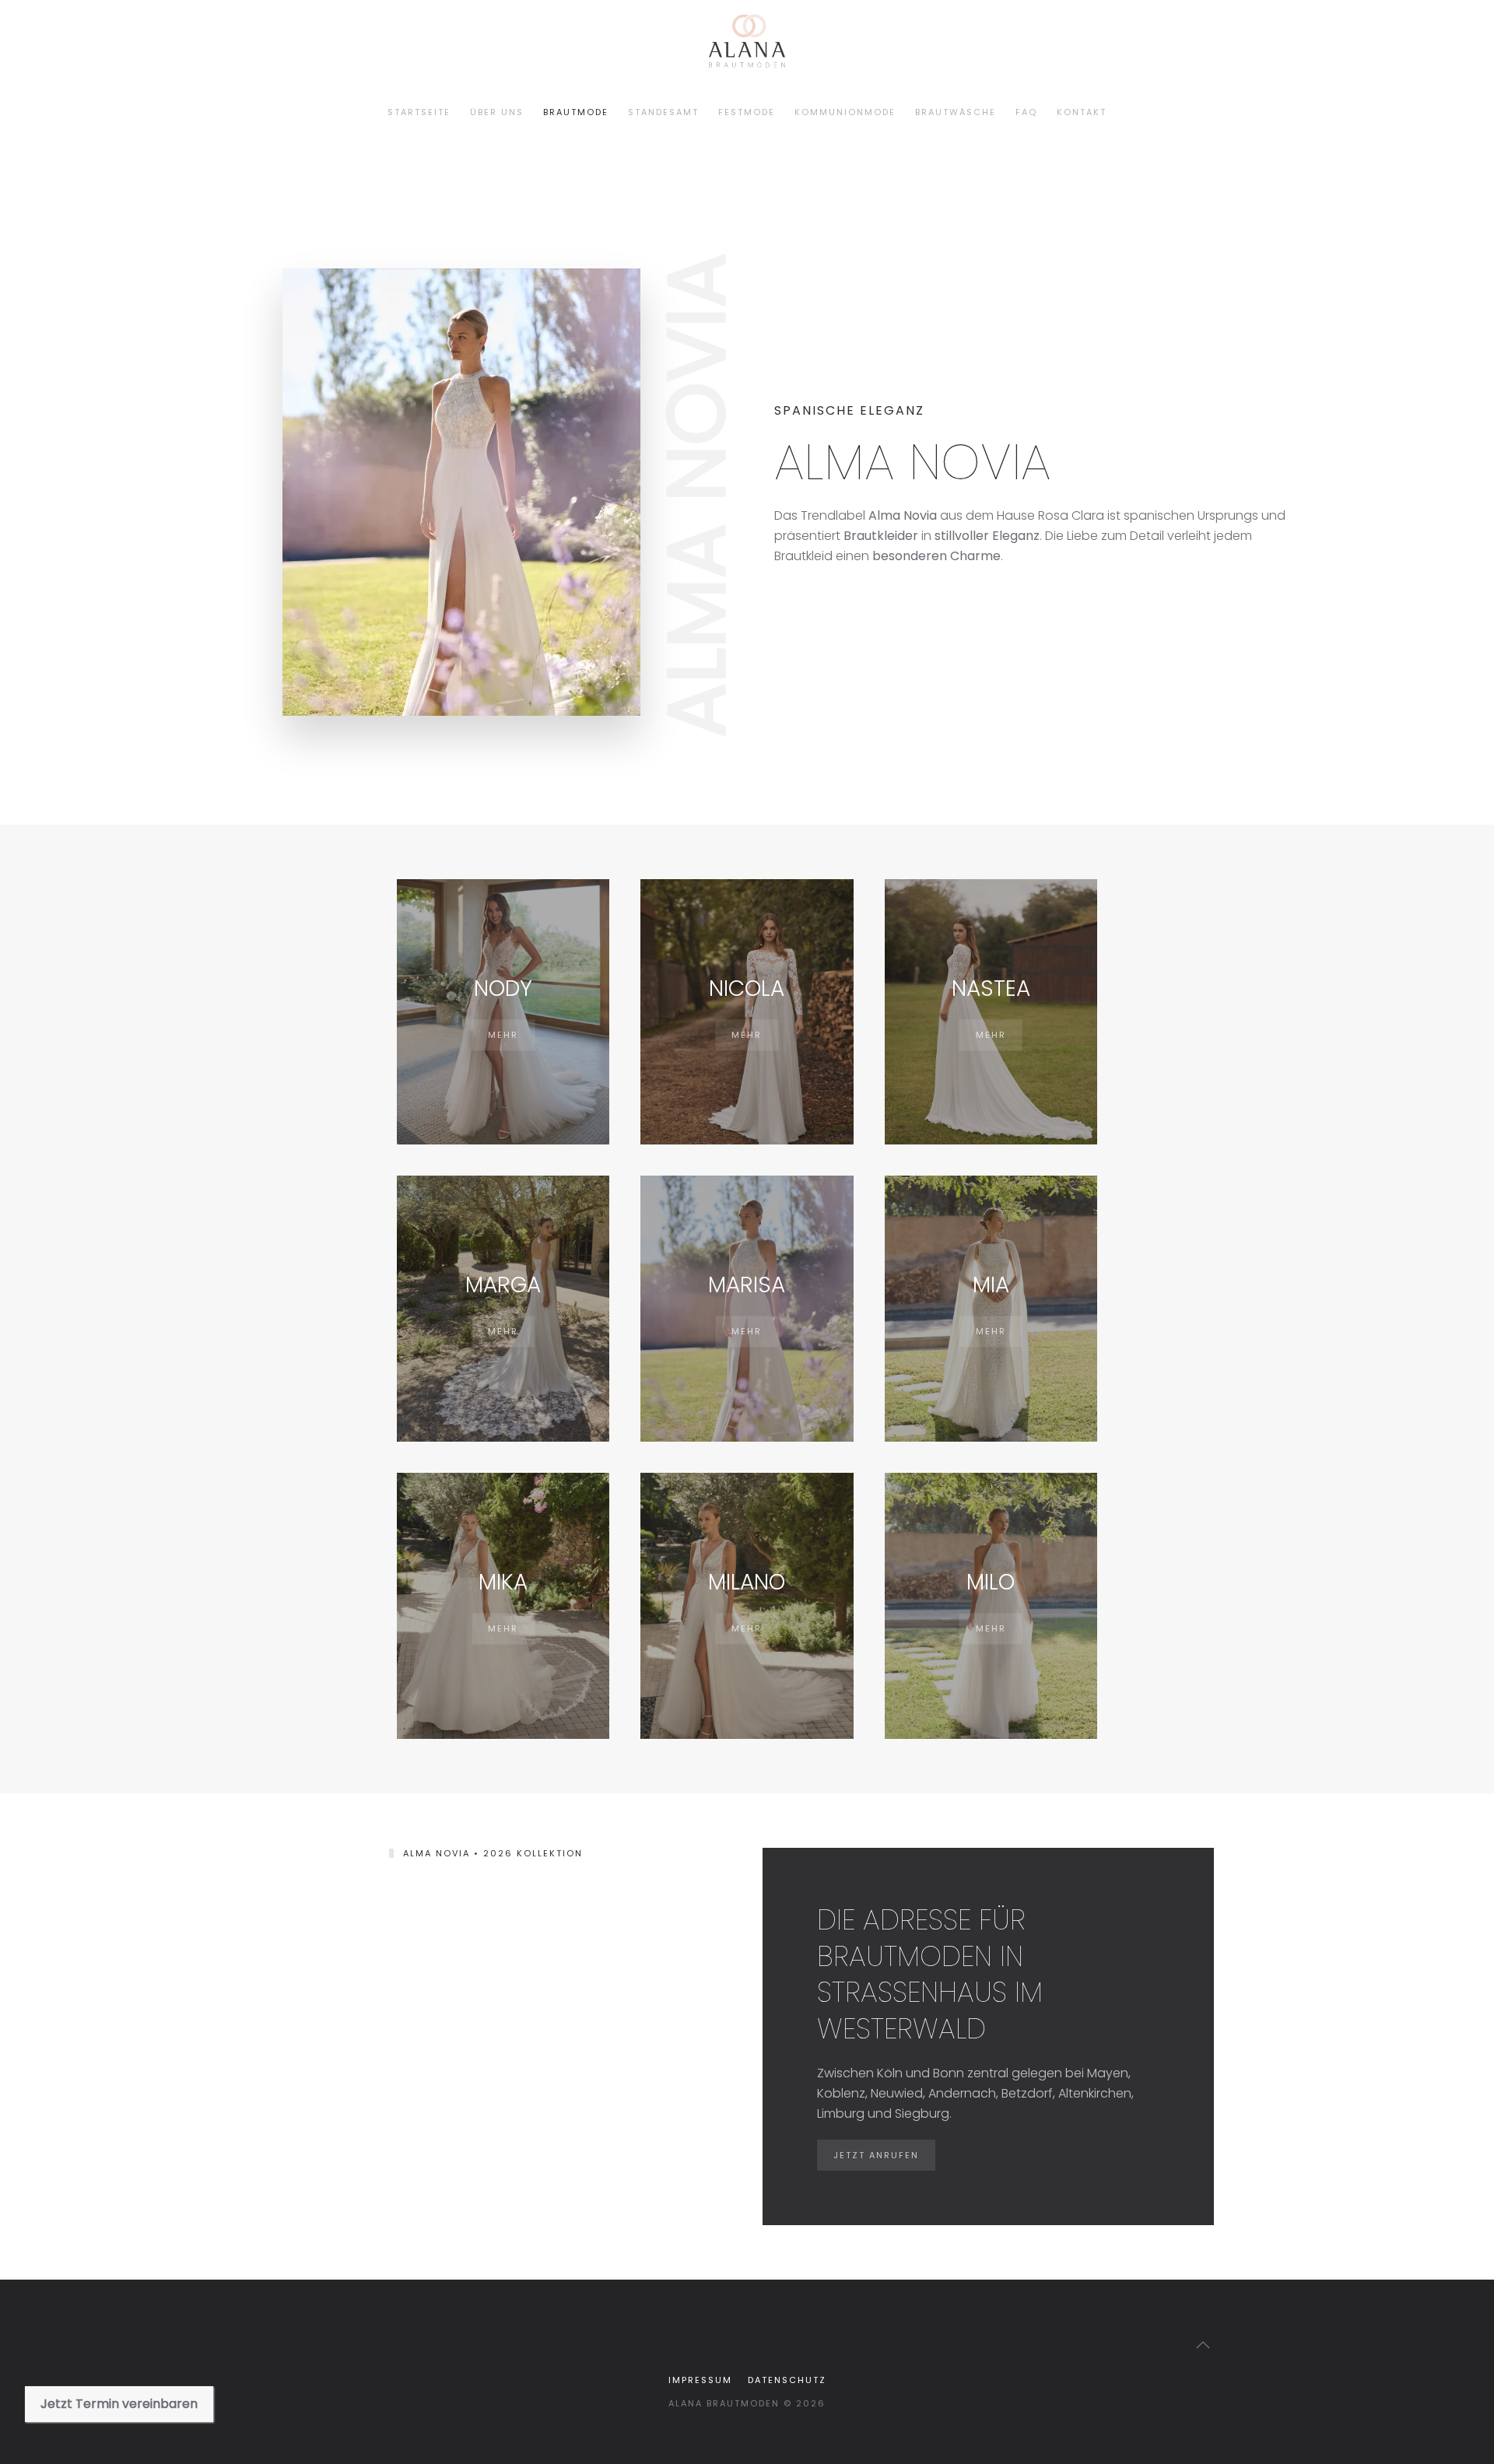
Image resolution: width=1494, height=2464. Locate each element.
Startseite (419, 112)
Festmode (747, 112)
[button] (1203, 2345)
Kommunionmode (845, 112)
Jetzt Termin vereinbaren (119, 2404)
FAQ (1026, 112)
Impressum (700, 2380)
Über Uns (497, 112)
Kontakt (1082, 112)
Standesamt (663, 112)
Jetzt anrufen (876, 2155)
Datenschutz (787, 2380)
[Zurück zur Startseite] (309, 113)
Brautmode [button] (576, 112)
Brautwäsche (956, 112)
